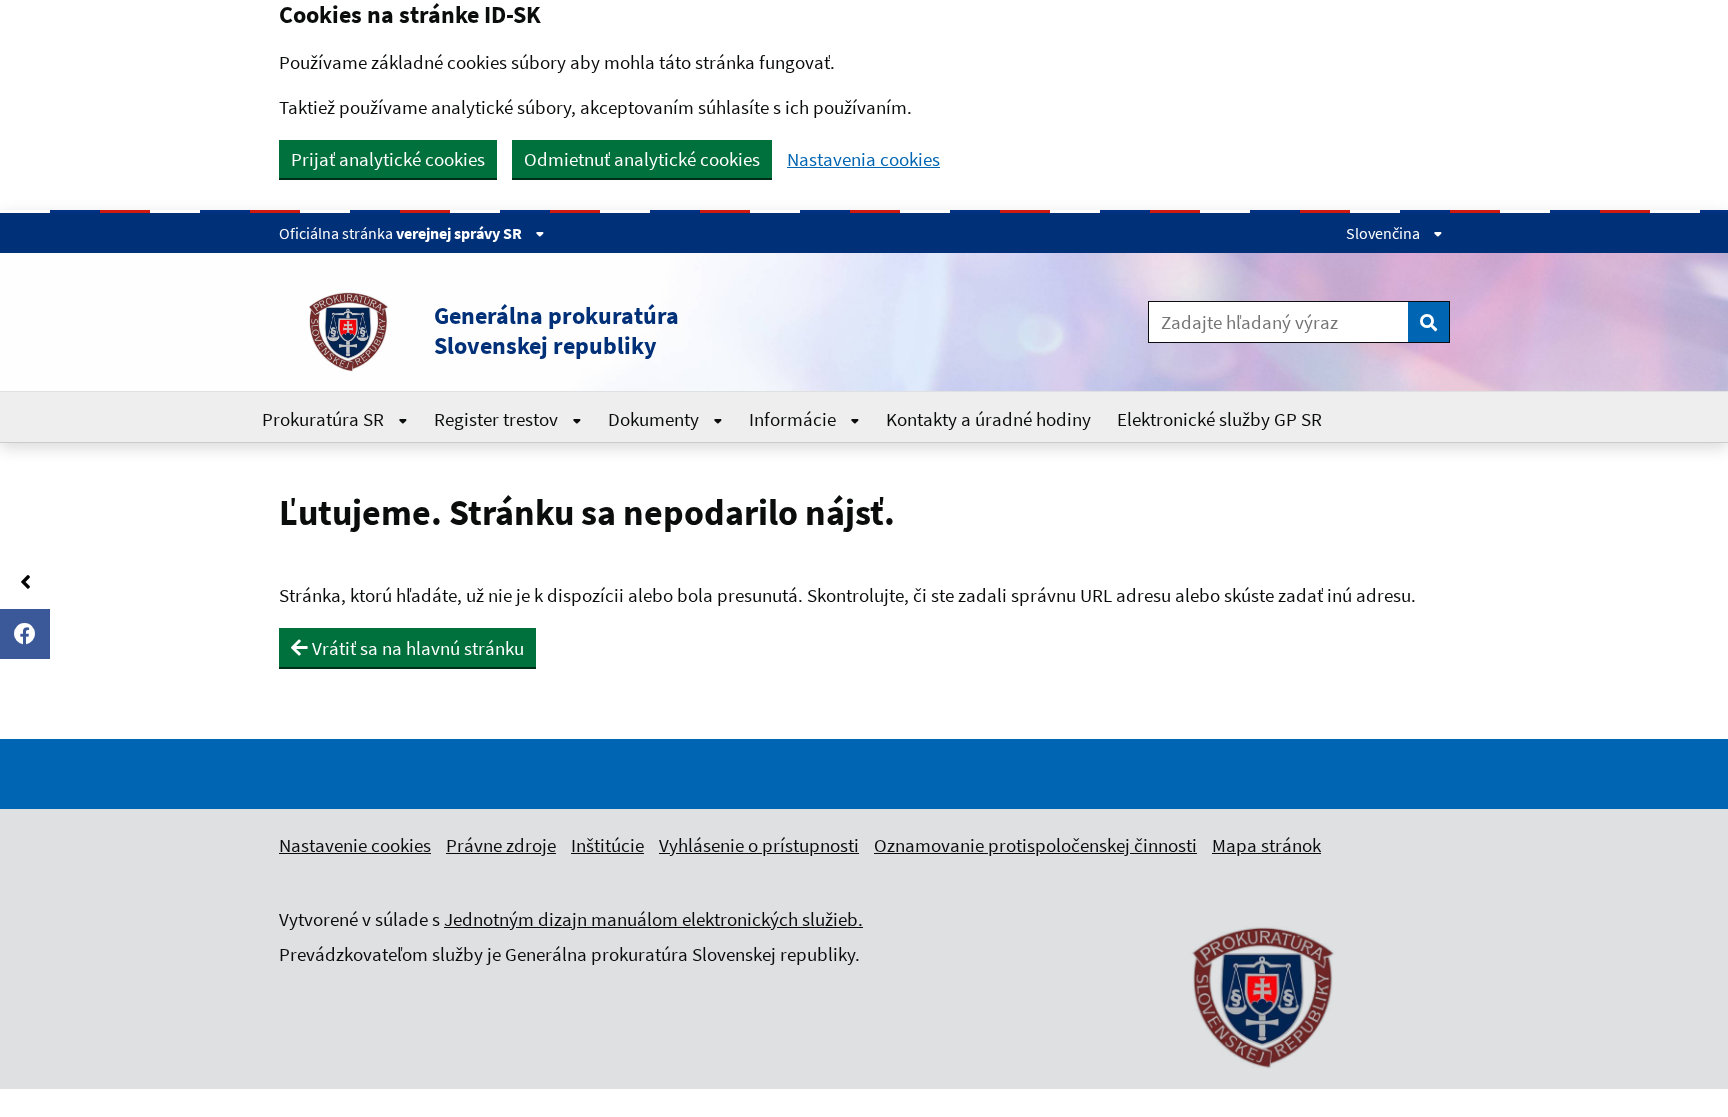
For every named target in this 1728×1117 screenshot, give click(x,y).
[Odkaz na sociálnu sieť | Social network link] (25, 634)
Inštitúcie (607, 845)
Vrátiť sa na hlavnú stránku (416, 648)
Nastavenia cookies (863, 159)
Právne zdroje (501, 845)
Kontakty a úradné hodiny (988, 419)
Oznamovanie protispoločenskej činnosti (1035, 845)
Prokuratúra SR (325, 419)
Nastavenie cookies (355, 845)
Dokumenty (655, 419)
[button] (623, 331)
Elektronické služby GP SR (1219, 419)
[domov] (1264, 1079)
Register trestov (498, 419)
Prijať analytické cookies (388, 159)
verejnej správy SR (460, 233)
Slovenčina (1384, 233)
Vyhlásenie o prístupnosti (759, 845)
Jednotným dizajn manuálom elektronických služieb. (653, 919)
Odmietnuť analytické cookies (642, 159)
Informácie (794, 419)
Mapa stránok (1266, 845)
